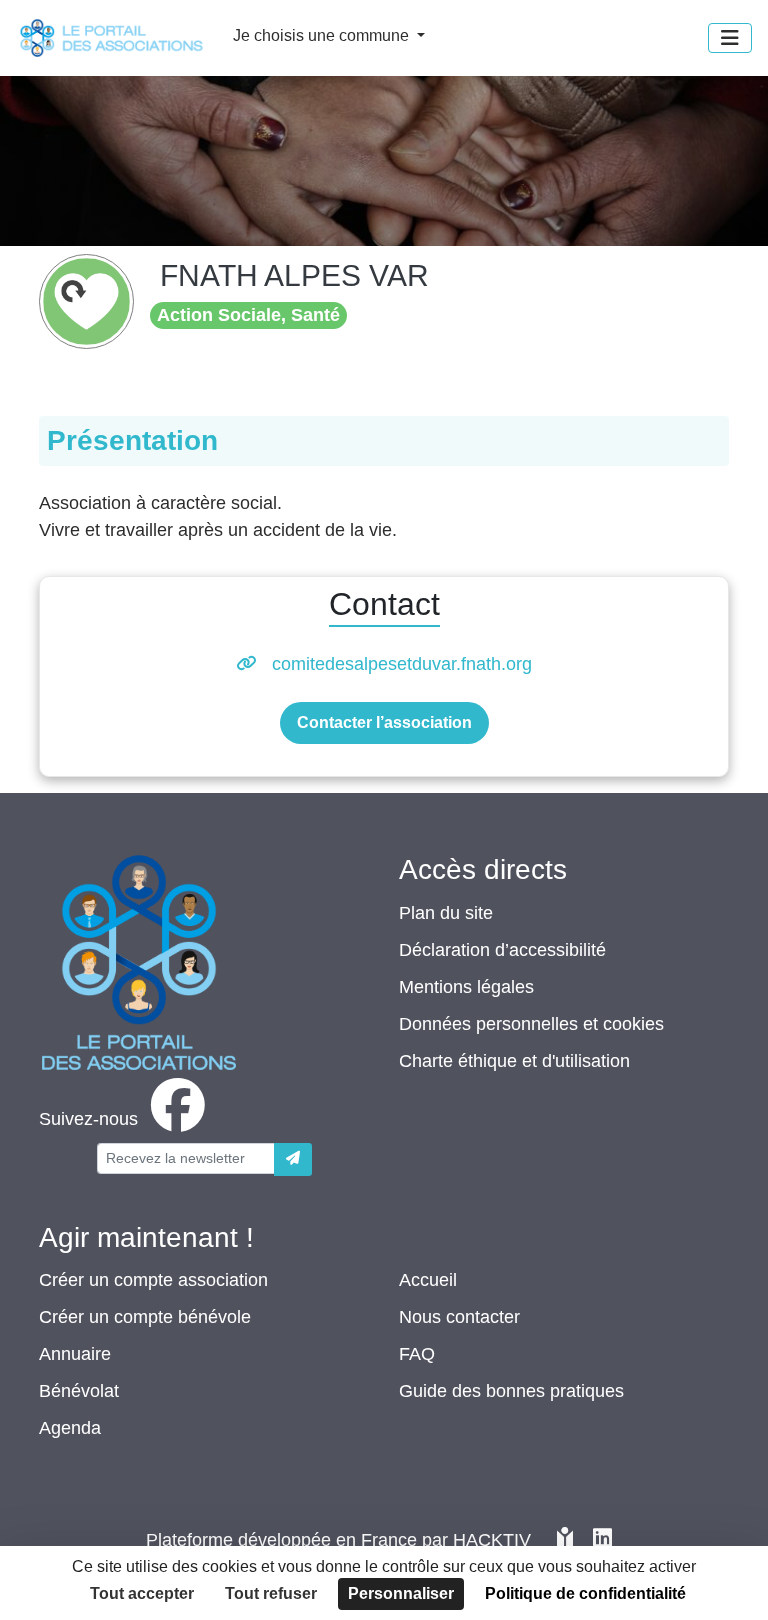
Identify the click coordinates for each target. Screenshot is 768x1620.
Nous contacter (459, 1317)
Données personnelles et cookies (531, 1024)
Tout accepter (142, 1593)
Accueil (428, 1280)
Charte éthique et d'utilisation (514, 1061)
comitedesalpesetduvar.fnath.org (402, 664)
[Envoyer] (293, 1159)
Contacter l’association (384, 722)
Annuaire (75, 1354)
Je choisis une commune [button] (323, 35)
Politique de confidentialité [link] (585, 1593)
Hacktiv (492, 1540)
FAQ (417, 1354)
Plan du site (446, 913)
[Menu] (730, 38)
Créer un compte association (153, 1280)
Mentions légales (466, 987)
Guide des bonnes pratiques (511, 1391)
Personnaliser (401, 1593)
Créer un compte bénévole (145, 1317)
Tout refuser (271, 1593)
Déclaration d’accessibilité (502, 950)
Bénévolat (79, 1391)
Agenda (70, 1428)
